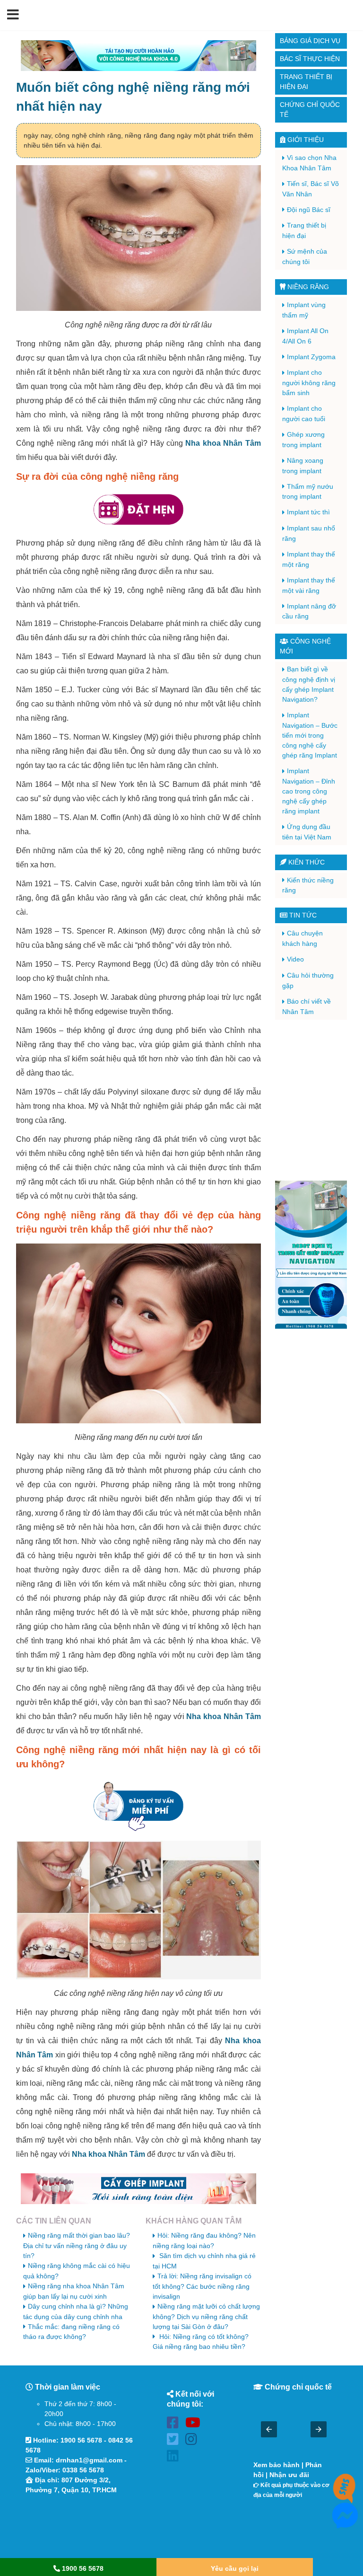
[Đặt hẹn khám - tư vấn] (138, 510)
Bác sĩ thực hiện (310, 59)
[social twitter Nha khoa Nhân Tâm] (175, 2441)
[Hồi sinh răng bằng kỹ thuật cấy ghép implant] (138, 2189)
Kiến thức (306, 862)
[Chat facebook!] (345, 2523)
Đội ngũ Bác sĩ (309, 210)
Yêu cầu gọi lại (235, 2568)
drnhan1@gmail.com (89, 2460)
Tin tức (302, 915)
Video (295, 959)
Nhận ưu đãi (289, 2475)
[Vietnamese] (350, 15)
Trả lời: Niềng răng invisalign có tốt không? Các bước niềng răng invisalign (202, 2286)
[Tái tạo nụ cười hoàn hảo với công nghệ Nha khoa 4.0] (138, 56)
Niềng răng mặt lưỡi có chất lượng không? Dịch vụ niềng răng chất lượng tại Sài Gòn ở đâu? (206, 2316)
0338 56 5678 (83, 2470)
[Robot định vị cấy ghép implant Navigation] (311, 1255)
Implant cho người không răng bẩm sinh (309, 383)
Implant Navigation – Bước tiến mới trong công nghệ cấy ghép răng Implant (310, 735)
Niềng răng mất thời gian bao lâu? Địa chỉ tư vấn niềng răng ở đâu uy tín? (77, 2245)
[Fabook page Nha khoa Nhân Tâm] (175, 2424)
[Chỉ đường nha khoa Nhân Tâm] (80, 2527)
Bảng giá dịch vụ (310, 41)
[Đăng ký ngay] (138, 1806)
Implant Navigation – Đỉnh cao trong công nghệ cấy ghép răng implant (309, 791)
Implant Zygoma (311, 357)
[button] (13, 15)
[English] (338, 15)
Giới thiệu (305, 140)
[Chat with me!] (345, 2495)
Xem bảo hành (277, 2465)
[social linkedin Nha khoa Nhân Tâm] (175, 2457)
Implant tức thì (308, 512)
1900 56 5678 (81, 2440)
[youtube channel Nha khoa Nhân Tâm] (194, 2424)
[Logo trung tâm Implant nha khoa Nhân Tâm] (175, 25)
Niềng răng (307, 287)
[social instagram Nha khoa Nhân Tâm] (194, 2441)
